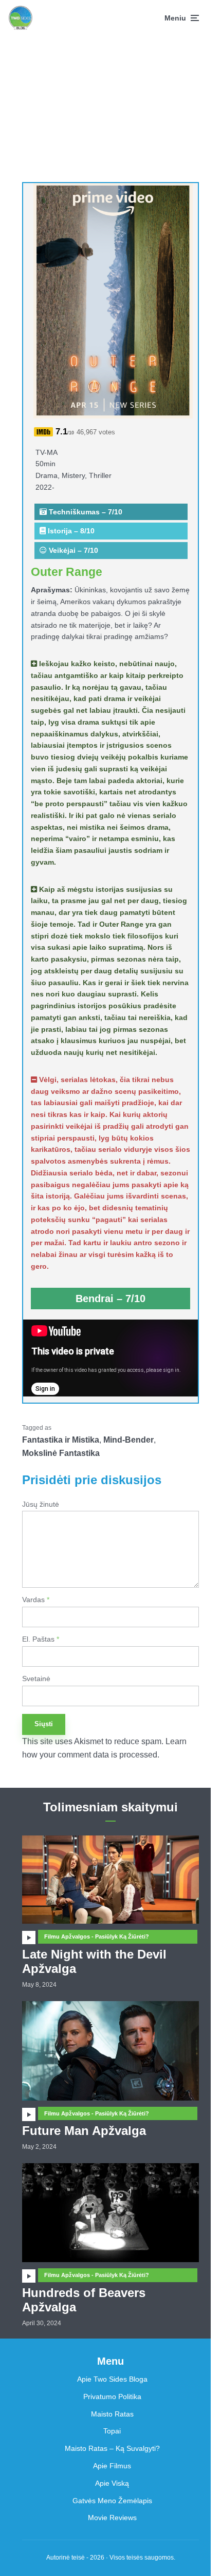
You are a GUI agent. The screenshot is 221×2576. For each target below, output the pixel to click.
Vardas (36, 1600)
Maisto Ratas (112, 2414)
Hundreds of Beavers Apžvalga (84, 2300)
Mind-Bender (128, 1440)
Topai (112, 2431)
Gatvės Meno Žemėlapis (112, 2501)
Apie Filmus (112, 2466)
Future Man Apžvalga (84, 2131)
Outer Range (67, 572)
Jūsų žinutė (41, 1504)
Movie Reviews (112, 2518)
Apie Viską (112, 2483)
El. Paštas (41, 1639)
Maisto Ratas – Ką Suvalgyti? (112, 2448)
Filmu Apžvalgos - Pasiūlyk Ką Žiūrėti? (97, 1936)
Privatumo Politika (112, 2397)
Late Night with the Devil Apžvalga (94, 1962)
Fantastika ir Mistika (61, 1440)
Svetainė (36, 1679)
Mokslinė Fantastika (61, 1453)
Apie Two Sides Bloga (112, 2379)
